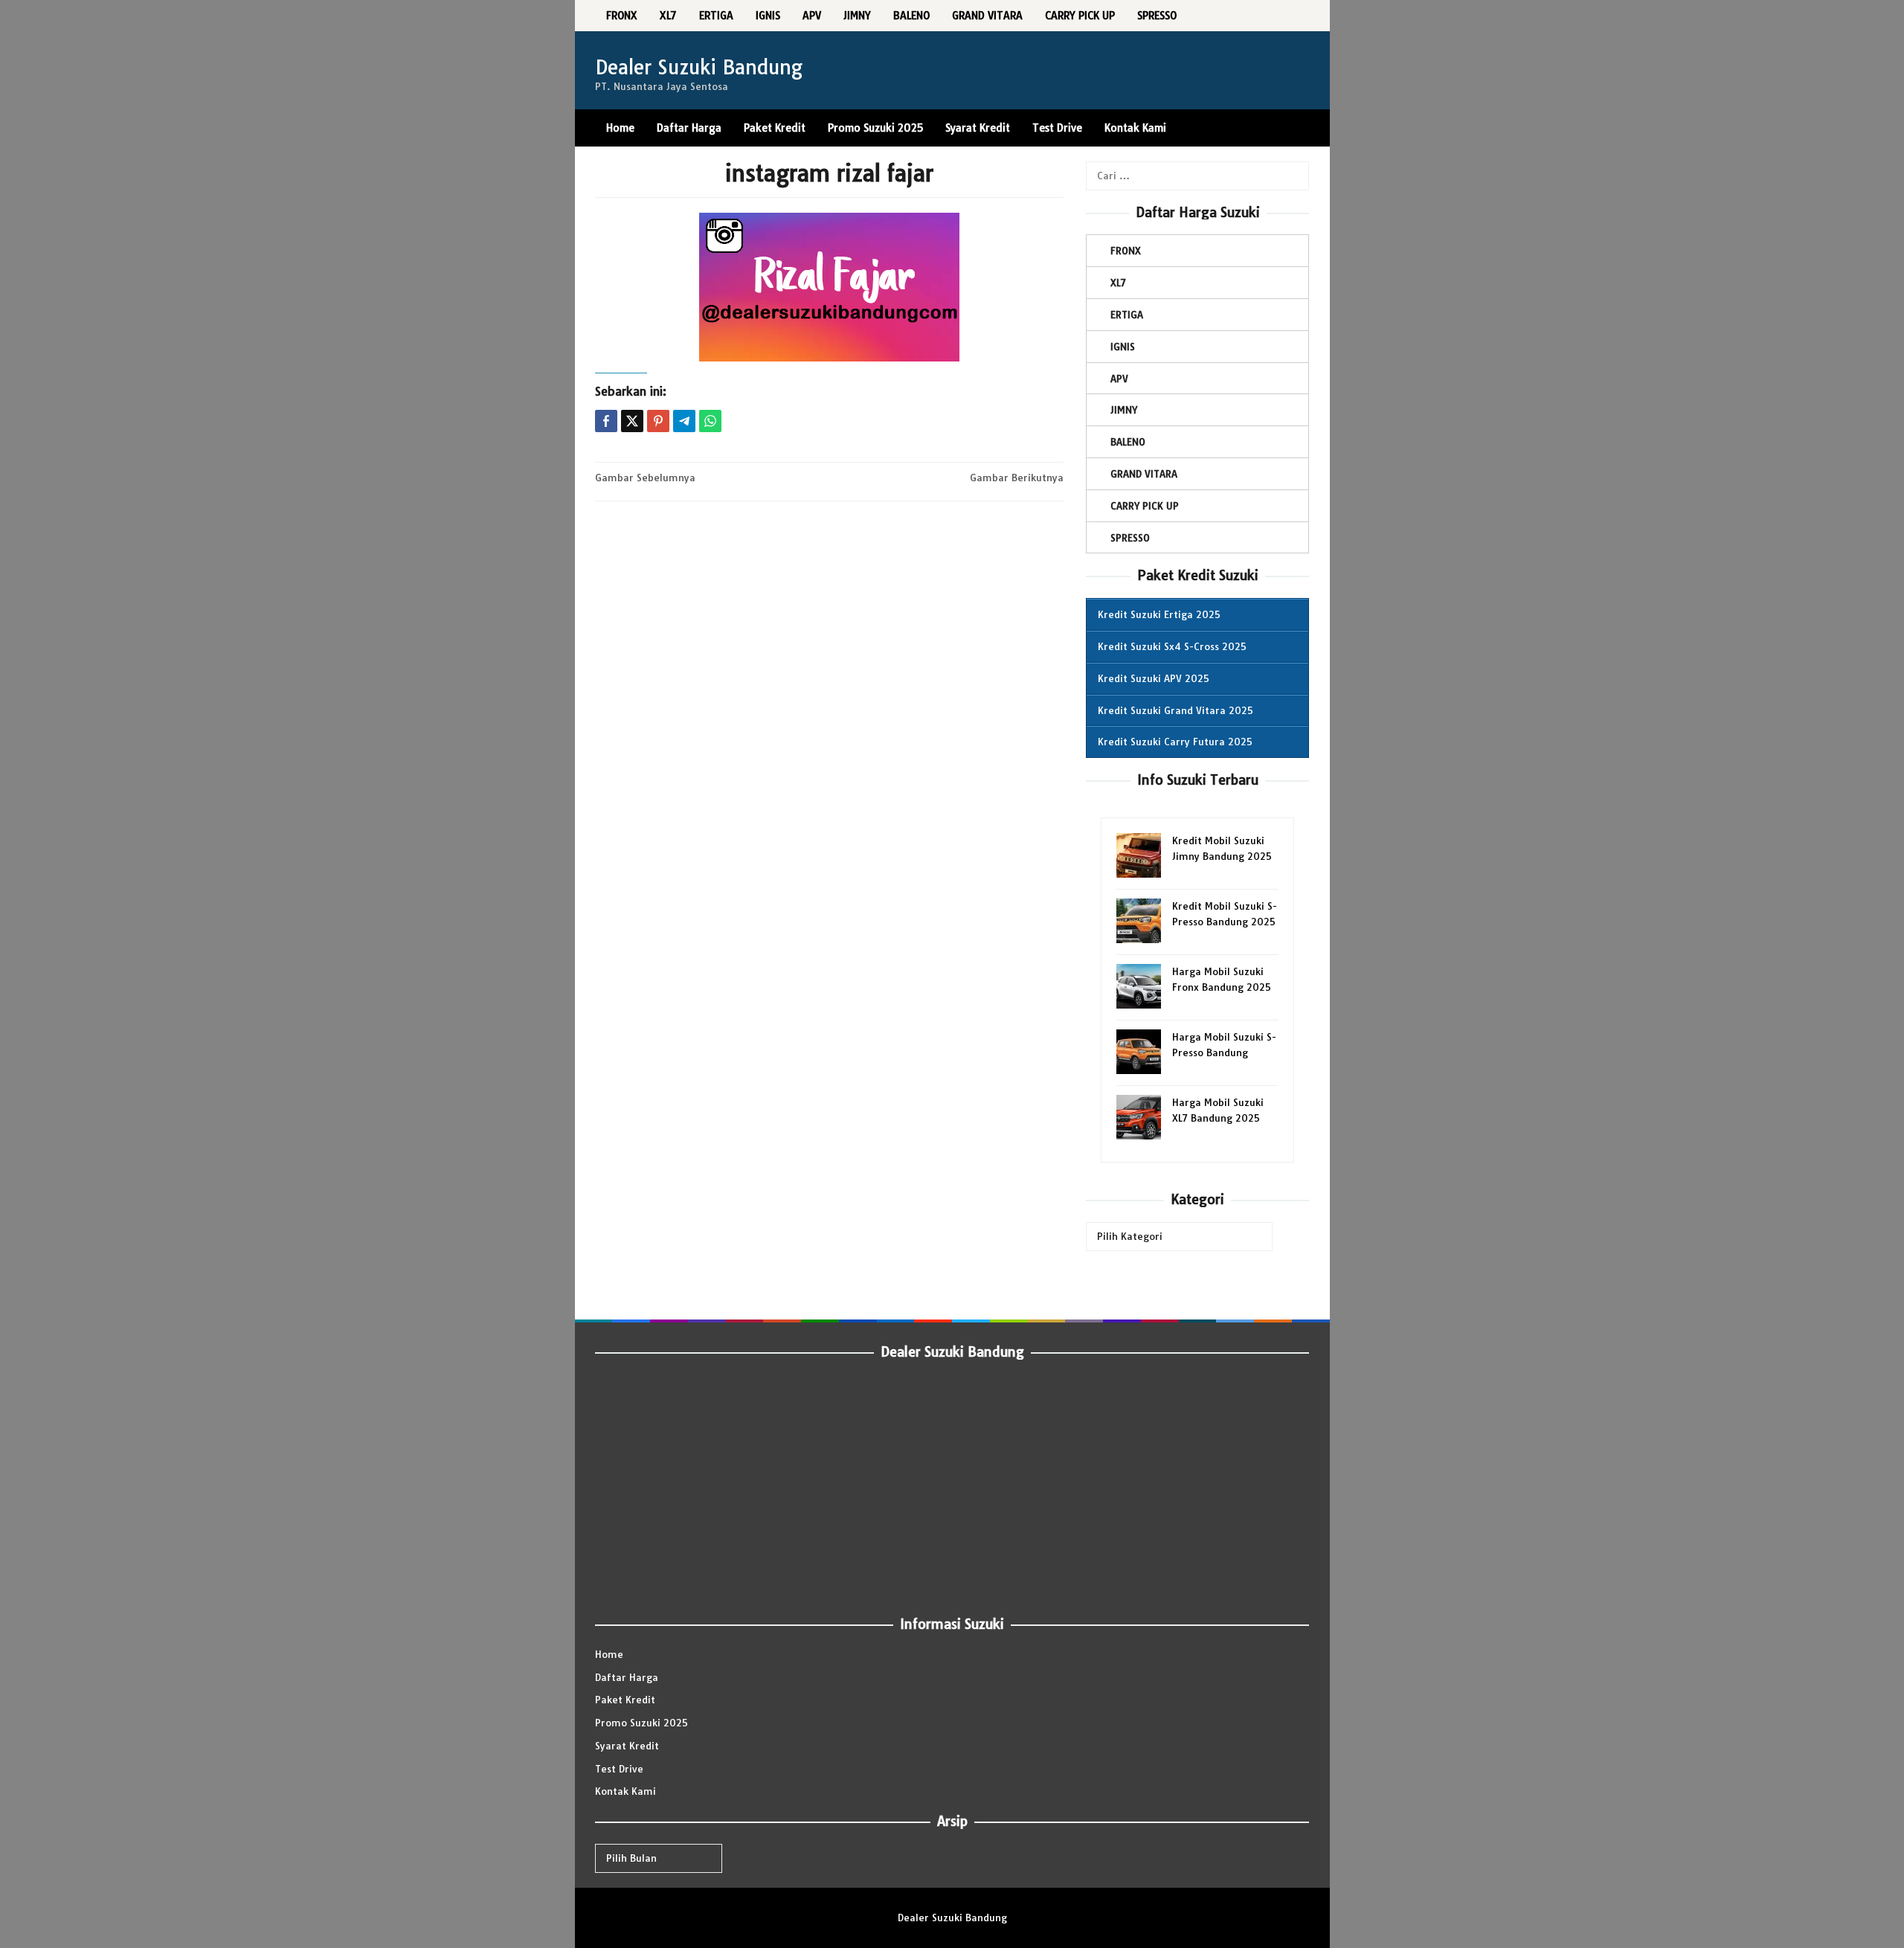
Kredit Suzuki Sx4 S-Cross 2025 (1172, 646)
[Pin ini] (658, 421)
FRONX (1126, 251)
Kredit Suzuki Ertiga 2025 (1159, 614)
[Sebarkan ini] (606, 421)
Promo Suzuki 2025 (641, 1723)
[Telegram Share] (684, 421)
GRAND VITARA (1144, 474)
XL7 (1118, 283)
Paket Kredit (625, 1700)
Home (609, 1654)
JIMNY (1124, 410)
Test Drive (619, 1769)
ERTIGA (1127, 315)
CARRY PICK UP (1145, 506)
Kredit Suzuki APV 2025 (1154, 678)
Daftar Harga (627, 1677)
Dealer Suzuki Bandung (699, 67)
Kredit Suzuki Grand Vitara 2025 (1175, 710)
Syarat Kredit (627, 1746)
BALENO (1128, 442)
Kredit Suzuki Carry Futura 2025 (1175, 742)
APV (1119, 379)
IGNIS (1123, 347)
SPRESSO (1130, 538)
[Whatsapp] (710, 421)
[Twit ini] (632, 421)
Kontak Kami (625, 1791)
